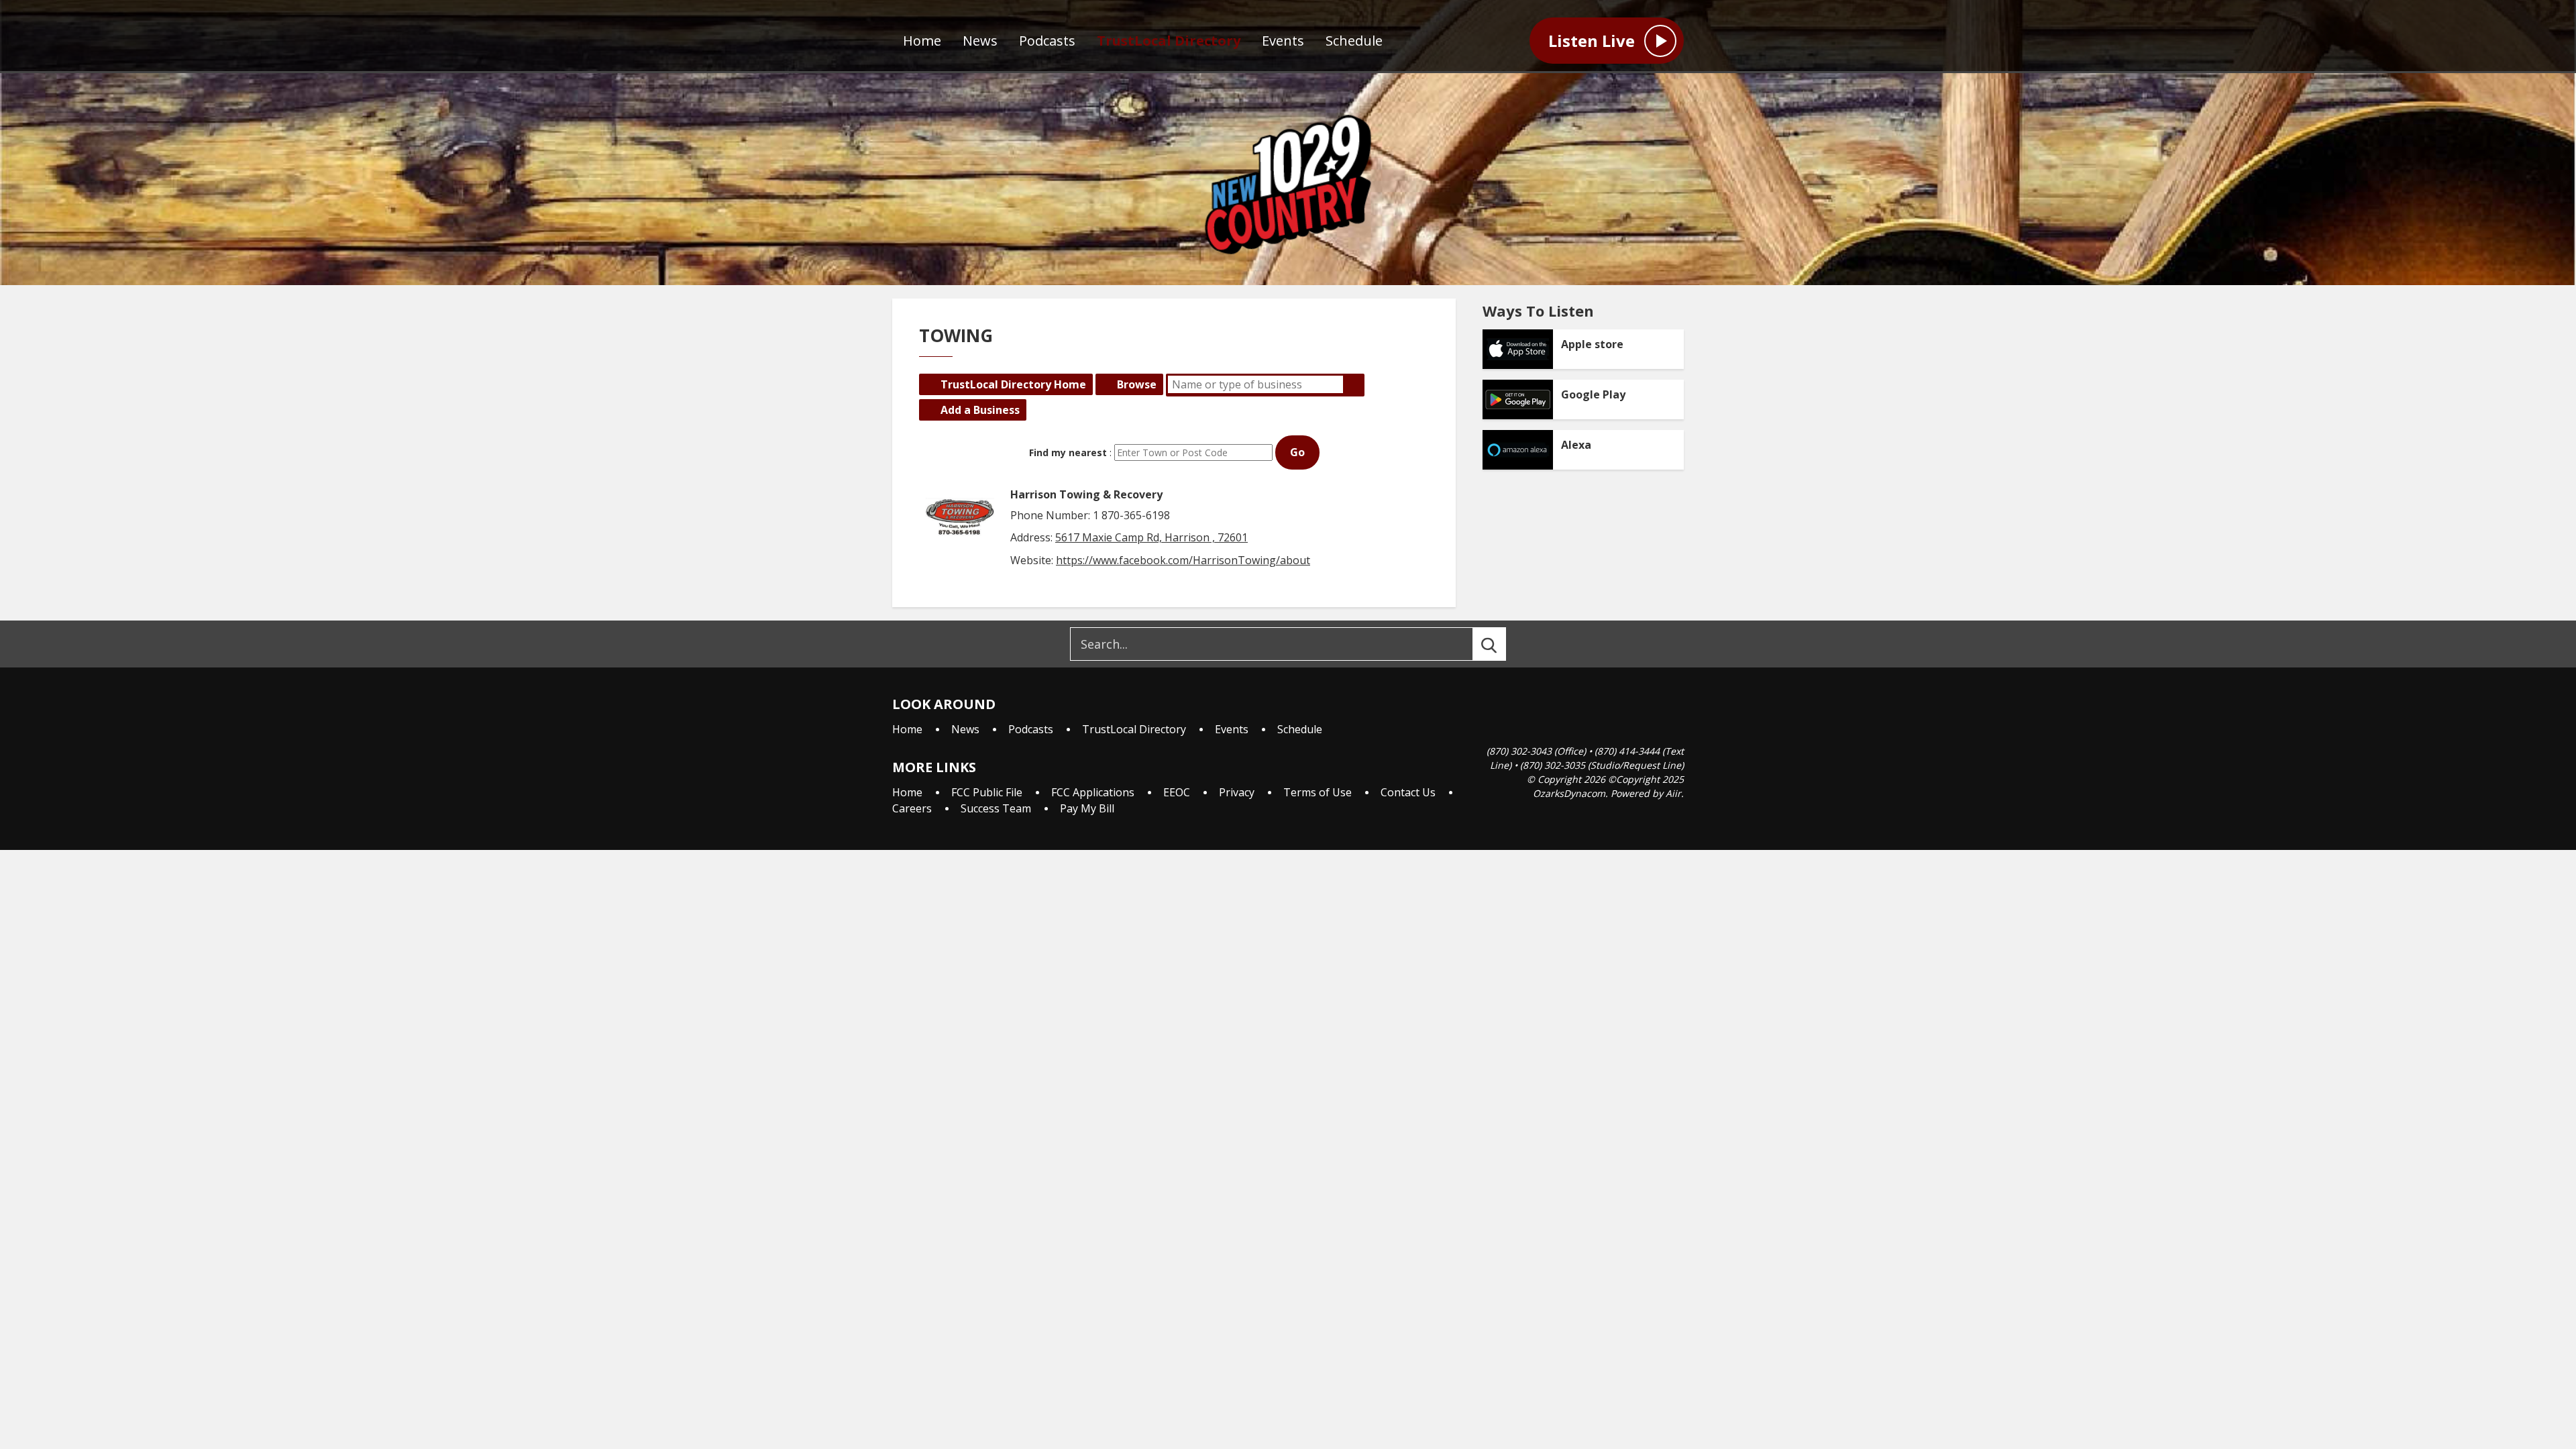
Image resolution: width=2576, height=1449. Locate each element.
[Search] (1501, 644)
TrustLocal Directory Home (1013, 384)
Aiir (1673, 793)
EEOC (1177, 792)
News (980, 41)
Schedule (1354, 41)
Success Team (996, 808)
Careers (912, 808)
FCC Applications (1093, 792)
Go (1297, 452)
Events (1283, 41)
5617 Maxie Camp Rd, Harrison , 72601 (1151, 537)
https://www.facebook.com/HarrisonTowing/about (1183, 560)
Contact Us (1408, 792)
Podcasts (1047, 41)
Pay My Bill (1087, 808)
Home (922, 41)
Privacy (1237, 792)
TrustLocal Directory (1169, 41)
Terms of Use (1318, 792)
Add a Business (980, 410)
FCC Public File (987, 792)
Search (1354, 384)
